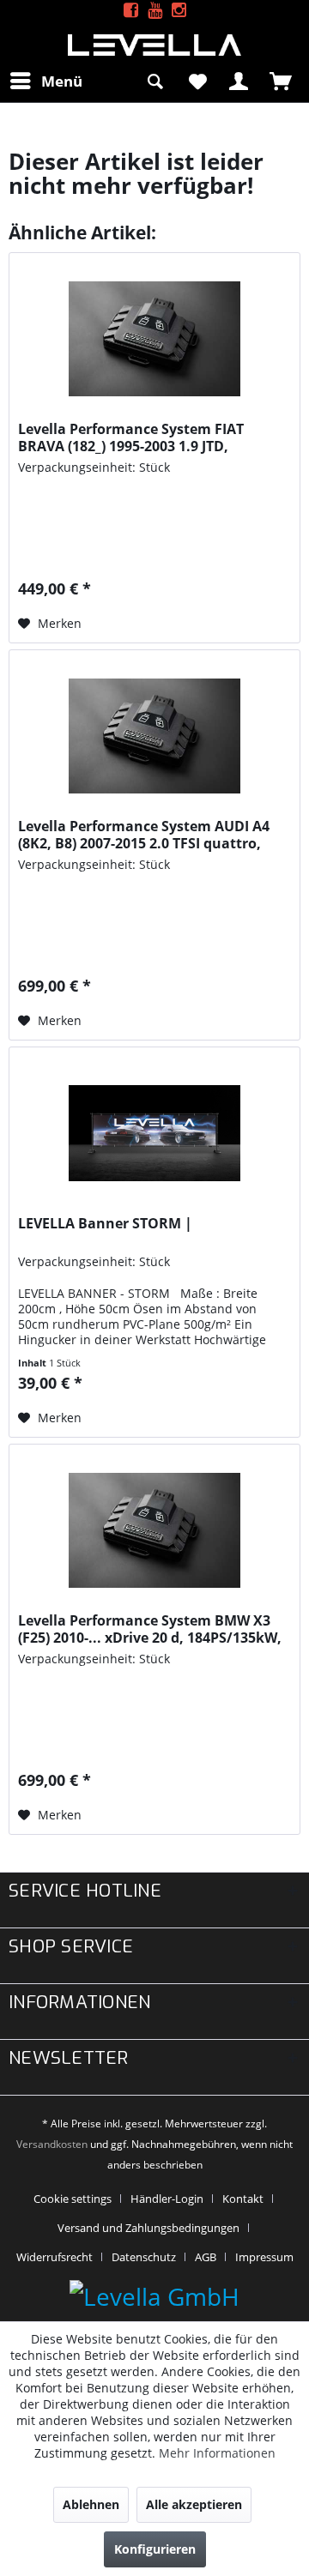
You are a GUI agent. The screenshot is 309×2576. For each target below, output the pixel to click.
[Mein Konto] (239, 81)
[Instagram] (179, 11)
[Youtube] (155, 11)
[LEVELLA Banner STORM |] (154, 1133)
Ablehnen (91, 2504)
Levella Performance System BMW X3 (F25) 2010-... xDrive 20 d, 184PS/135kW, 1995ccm (150, 1629)
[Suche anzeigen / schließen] (155, 81)
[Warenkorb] (282, 81)
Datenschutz (144, 2257)
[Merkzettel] (197, 81)
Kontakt (243, 2199)
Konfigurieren (155, 2549)
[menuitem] (45, 81)
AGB (206, 2257)
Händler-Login (167, 2199)
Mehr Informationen (217, 2453)
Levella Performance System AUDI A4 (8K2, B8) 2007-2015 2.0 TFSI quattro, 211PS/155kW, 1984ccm (144, 835)
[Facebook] (131, 11)
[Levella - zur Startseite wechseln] (154, 45)
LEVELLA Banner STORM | (105, 1224)
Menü (62, 81)
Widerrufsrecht (55, 2257)
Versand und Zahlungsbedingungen (148, 2228)
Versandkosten (52, 2144)
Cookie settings (73, 2199)
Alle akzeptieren (194, 2504)
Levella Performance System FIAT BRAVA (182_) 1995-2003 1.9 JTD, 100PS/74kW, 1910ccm (131, 437)
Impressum (264, 2257)
